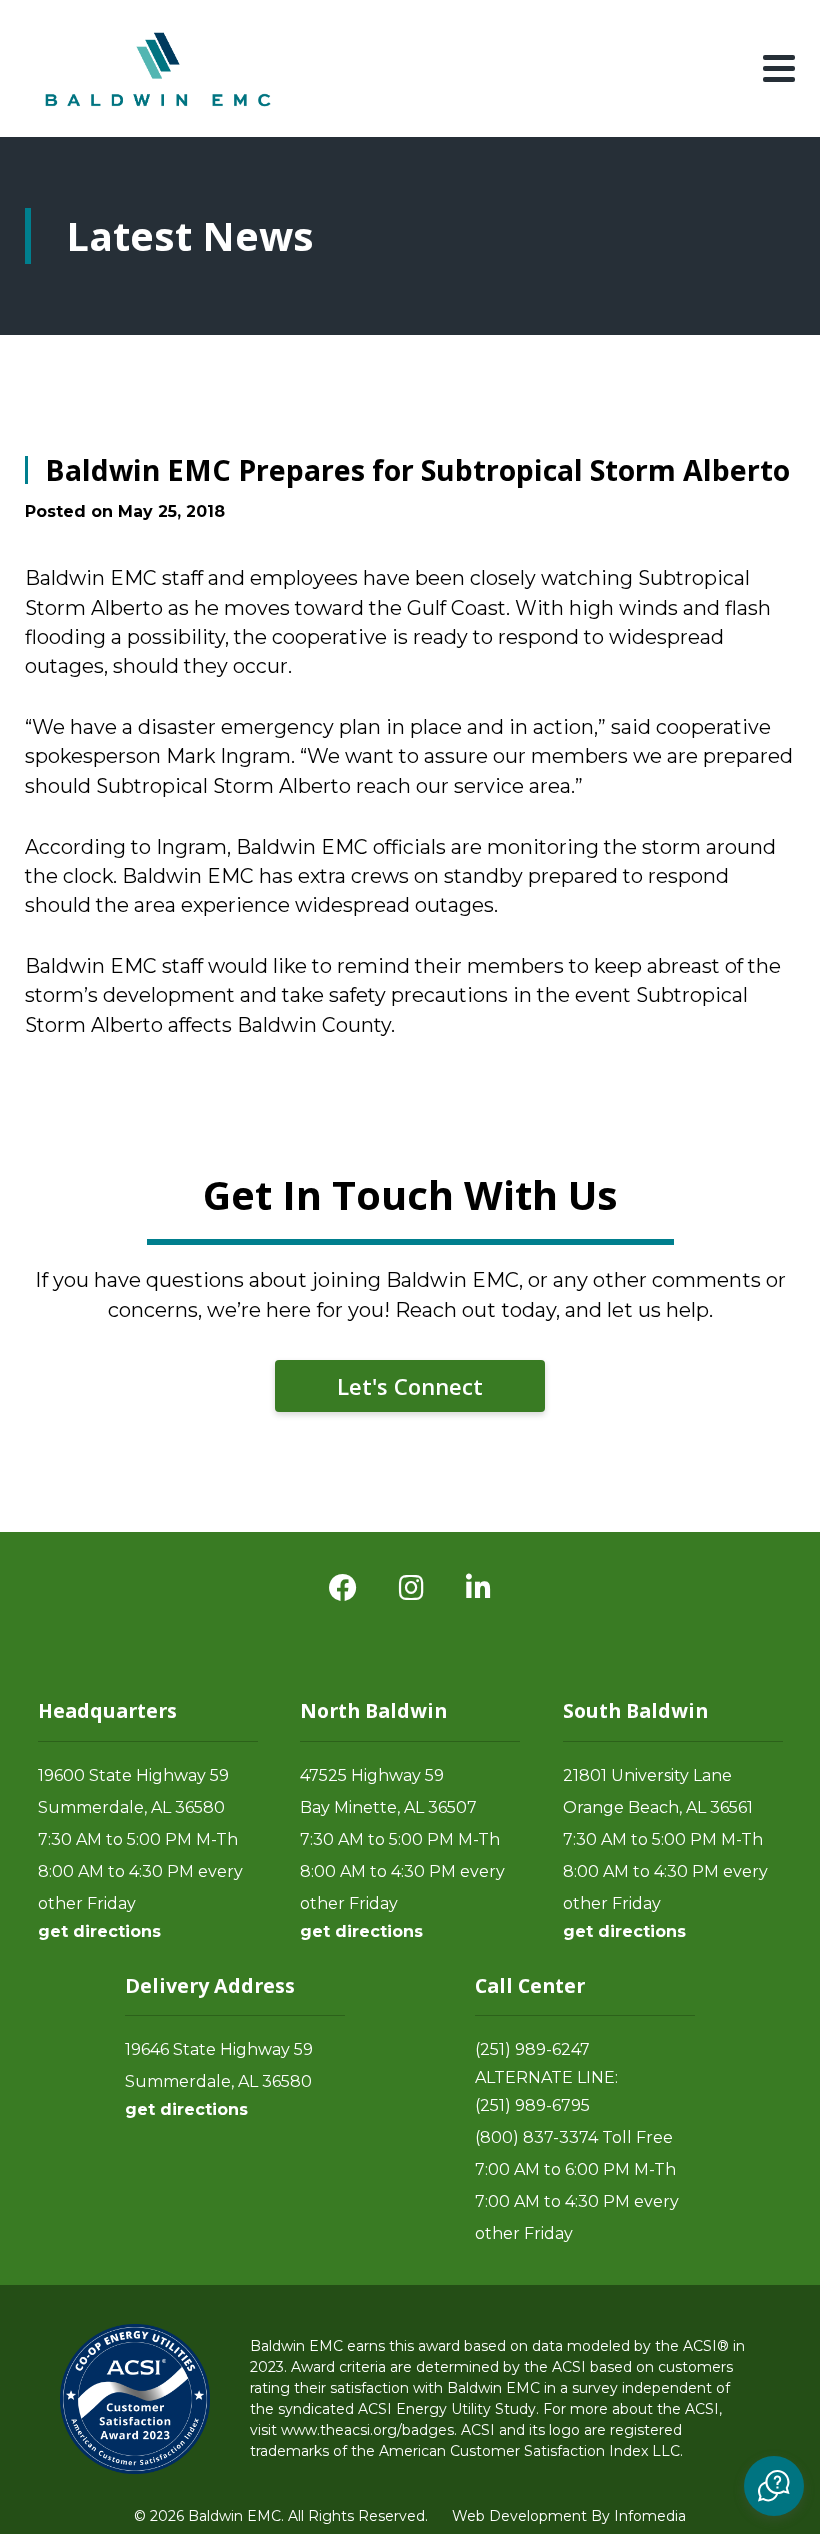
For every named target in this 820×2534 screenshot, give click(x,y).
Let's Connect (410, 1386)
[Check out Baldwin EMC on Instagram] (411, 1588)
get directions (99, 1931)
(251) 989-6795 (532, 2105)
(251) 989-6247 (532, 2049)
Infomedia (650, 2516)
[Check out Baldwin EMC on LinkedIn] (478, 1588)
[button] (774, 2486)
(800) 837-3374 (536, 2137)
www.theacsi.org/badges (367, 2430)
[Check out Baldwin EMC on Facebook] (343, 1588)
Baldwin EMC (160, 68)
